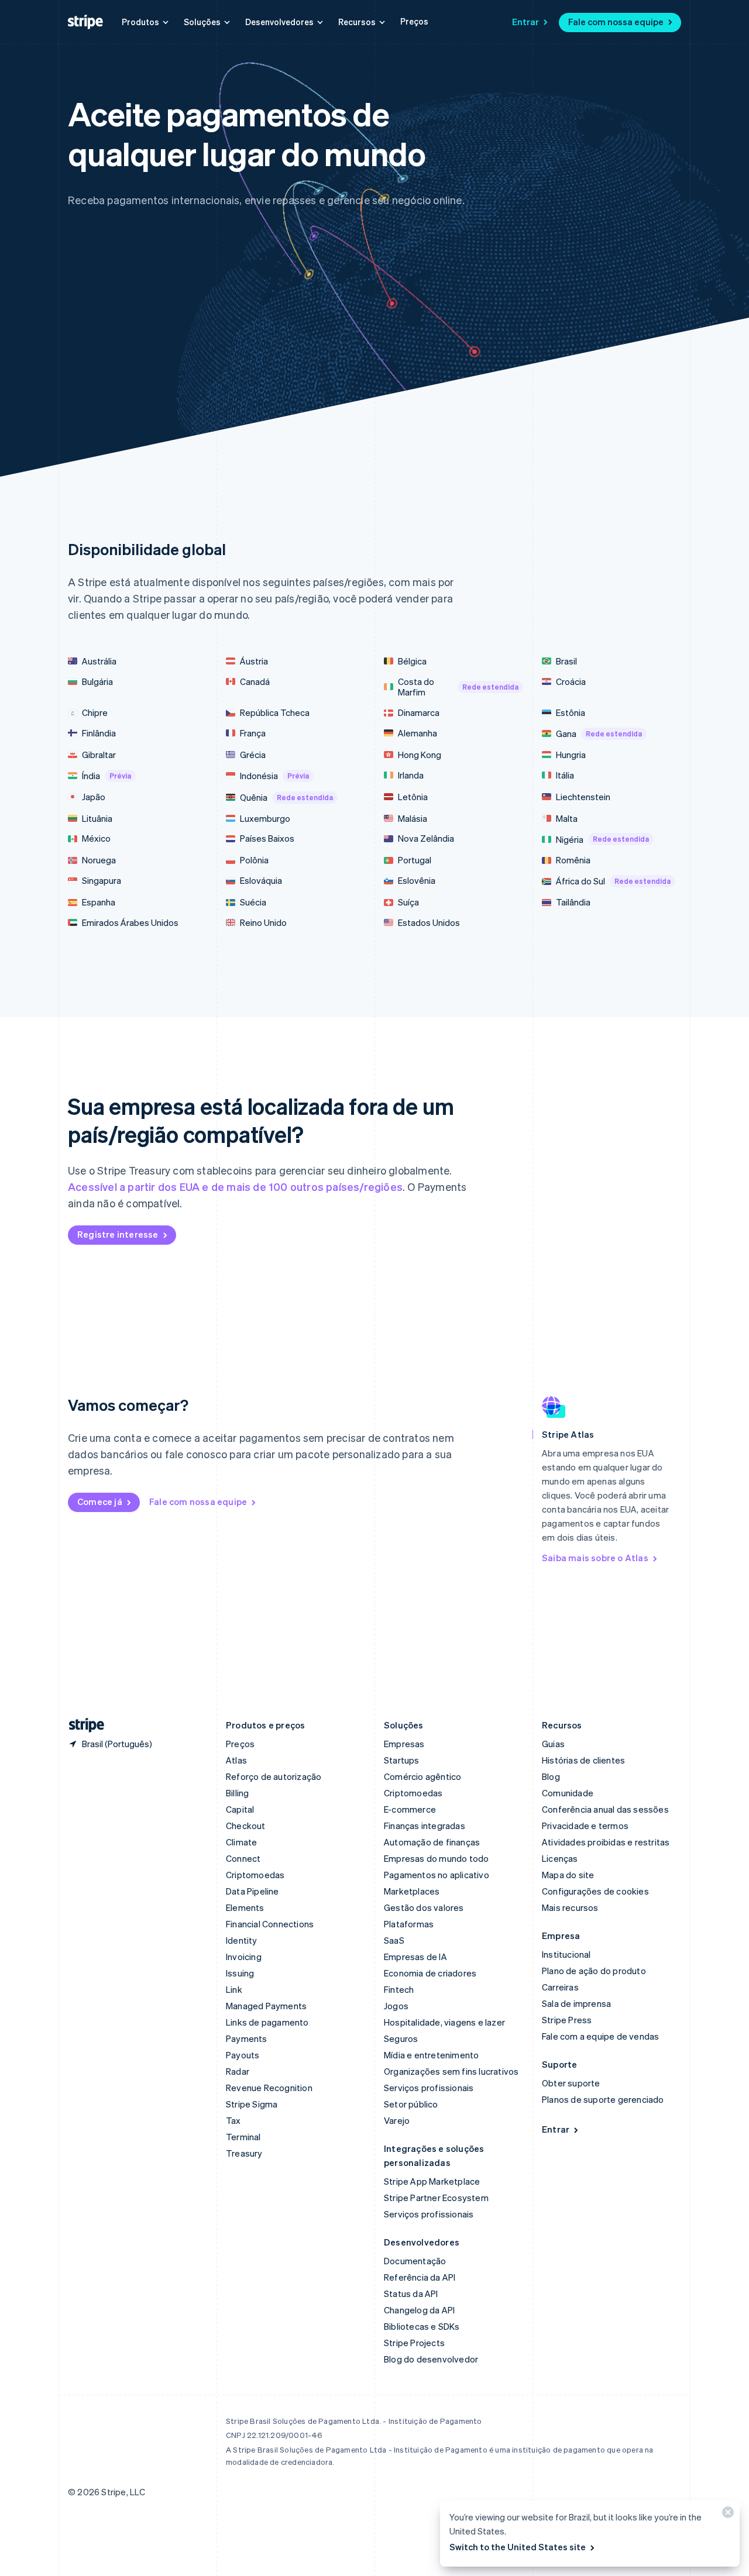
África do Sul (613, 881)
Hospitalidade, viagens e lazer (444, 2022)
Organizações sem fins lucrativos (451, 2071)
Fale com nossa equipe (616, 22)
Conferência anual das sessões (605, 1809)
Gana (599, 733)
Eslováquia (261, 881)
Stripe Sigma (252, 2104)
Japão (94, 797)
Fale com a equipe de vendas (600, 2036)
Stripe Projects (414, 2343)
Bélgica (412, 661)
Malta (567, 819)
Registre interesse (118, 1234)
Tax (233, 2120)
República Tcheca (275, 713)
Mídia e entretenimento (431, 2055)
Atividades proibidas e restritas (606, 1842)
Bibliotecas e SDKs (422, 2326)
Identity (242, 1940)
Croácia (571, 682)
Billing (237, 1793)
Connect (243, 1858)
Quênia (286, 797)
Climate (241, 1842)
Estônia (571, 713)
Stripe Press (567, 2020)
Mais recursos (570, 1907)
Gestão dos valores (424, 1907)
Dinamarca (419, 713)
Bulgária (97, 682)
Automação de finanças (432, 1842)
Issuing (240, 1973)
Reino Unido (263, 923)
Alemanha (418, 733)
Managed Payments (266, 2006)
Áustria (254, 661)
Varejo (397, 2120)
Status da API (411, 2293)
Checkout (246, 1826)
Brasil (566, 661)
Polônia (254, 860)
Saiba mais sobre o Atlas (595, 1558)
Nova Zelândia (426, 838)
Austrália (99, 661)
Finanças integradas (425, 1826)
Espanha (99, 902)
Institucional (566, 1954)
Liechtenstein (583, 797)
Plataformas (409, 1924)
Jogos (396, 2006)
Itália (565, 775)
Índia (106, 776)
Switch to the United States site (518, 2547)
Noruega (99, 860)
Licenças (560, 1858)
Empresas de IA (415, 1957)
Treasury (244, 2153)
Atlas (236, 1760)
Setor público (411, 2104)
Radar (238, 2071)
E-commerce (410, 1809)
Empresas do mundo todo (436, 1858)
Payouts (243, 2055)
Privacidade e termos (585, 1826)
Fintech (399, 1989)
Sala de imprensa (576, 2003)
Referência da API (420, 2277)
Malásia (413, 819)
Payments (247, 2038)
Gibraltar (99, 755)
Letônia (413, 797)
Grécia (253, 755)
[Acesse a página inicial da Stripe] (82, 1725)
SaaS (394, 1940)
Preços (414, 21)
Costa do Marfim (458, 687)
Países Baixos (267, 838)
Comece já (100, 1501)
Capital (240, 1809)
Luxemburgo (265, 819)
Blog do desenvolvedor (431, 2359)
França (253, 733)
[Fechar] (726, 2515)
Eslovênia (417, 881)
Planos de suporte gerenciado (603, 2099)
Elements (245, 1907)
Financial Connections (270, 1924)
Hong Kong (420, 755)
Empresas (404, 1744)
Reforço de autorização (274, 1776)
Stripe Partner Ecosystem (436, 2198)
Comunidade (568, 1793)
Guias (553, 1744)
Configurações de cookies (595, 1891)
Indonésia (274, 776)
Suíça (408, 902)
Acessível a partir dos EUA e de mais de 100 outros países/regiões (235, 1187)
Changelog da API (419, 2310)
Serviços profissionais (429, 2088)
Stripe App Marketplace (432, 2181)
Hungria (571, 755)
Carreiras (560, 1987)
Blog (551, 1776)
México (96, 838)
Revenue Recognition (269, 2088)
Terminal (243, 2137)
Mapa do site (568, 1875)
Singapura (102, 881)
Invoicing (244, 1957)
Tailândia (573, 902)
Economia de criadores (430, 1973)
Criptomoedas (255, 1875)
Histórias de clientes (583, 1760)
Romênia (573, 860)
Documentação (415, 2261)
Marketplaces (412, 1891)
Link (234, 1989)
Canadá (255, 682)
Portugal (415, 860)
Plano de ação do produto (594, 1971)
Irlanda (411, 775)
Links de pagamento (267, 2022)
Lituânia (97, 819)
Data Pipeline (252, 1891)
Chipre (95, 713)
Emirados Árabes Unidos (130, 923)
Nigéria (602, 839)
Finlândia (99, 733)
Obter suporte (571, 2083)
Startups (402, 1760)
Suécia (253, 902)
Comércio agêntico (422, 1776)
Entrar (525, 22)
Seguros (401, 2038)
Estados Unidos (429, 923)
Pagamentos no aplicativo (437, 1875)
